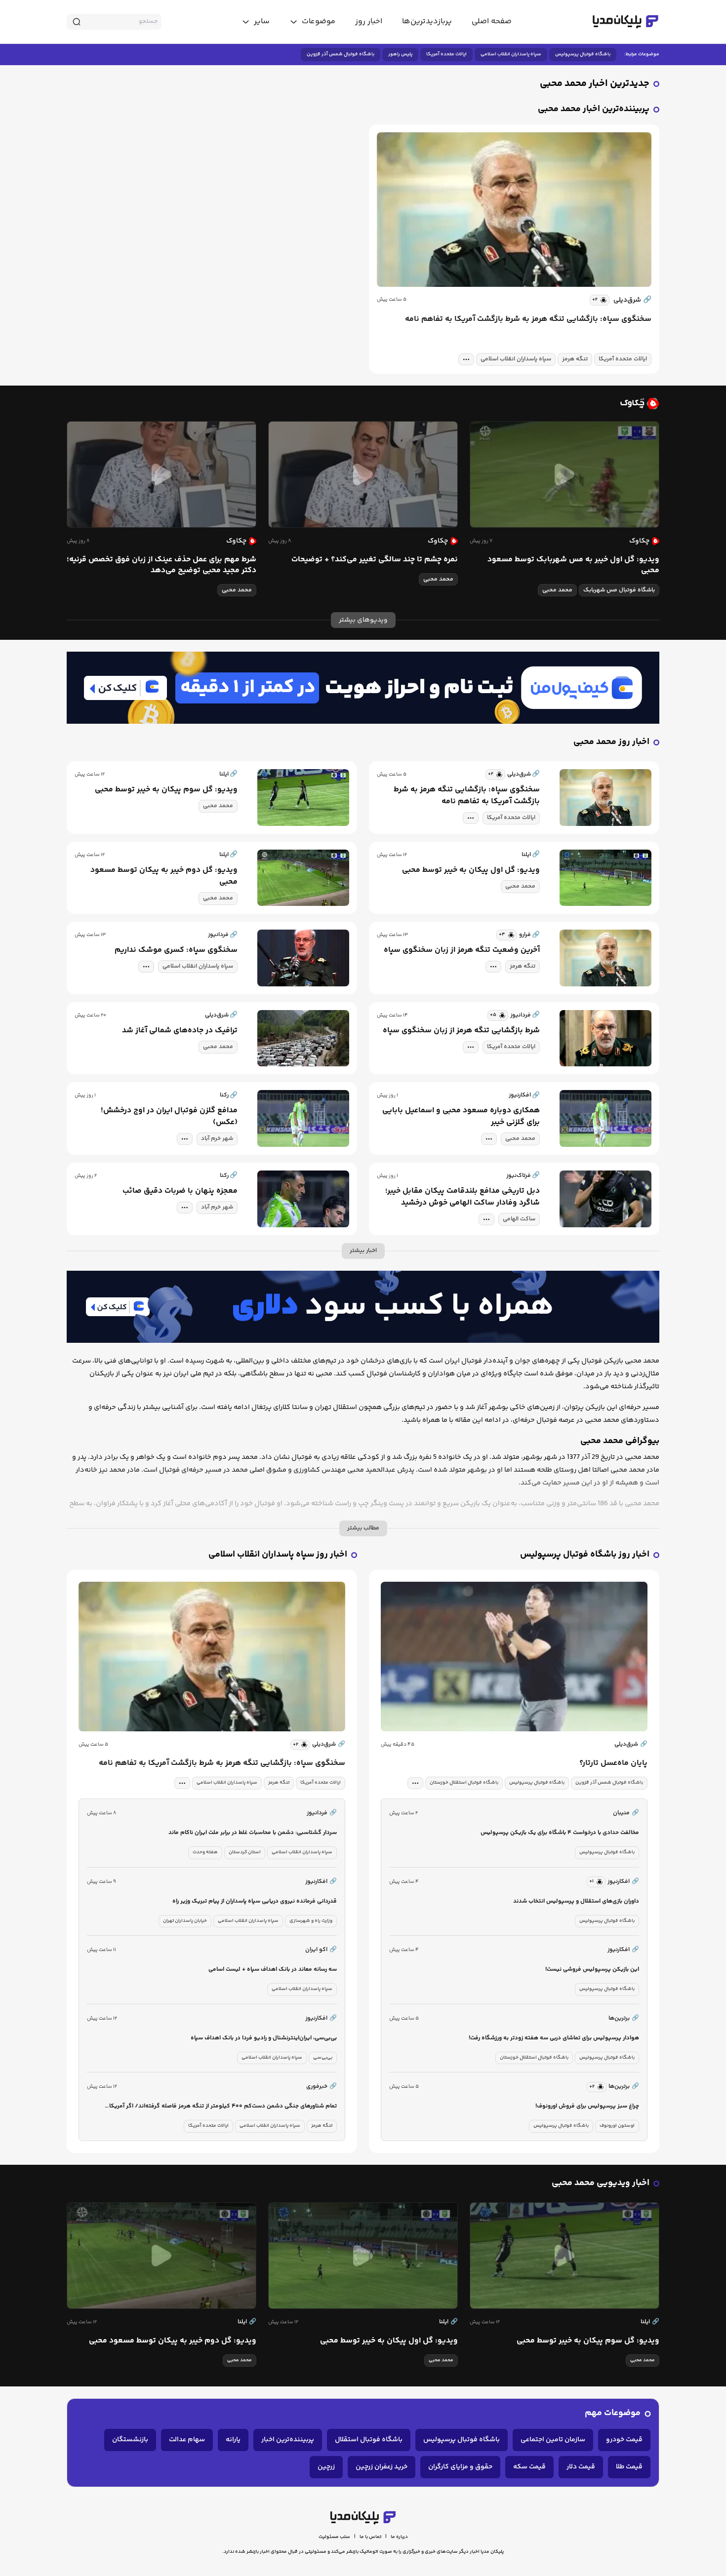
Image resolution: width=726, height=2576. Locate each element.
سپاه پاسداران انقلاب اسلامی (511, 54)
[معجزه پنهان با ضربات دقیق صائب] (303, 1199)
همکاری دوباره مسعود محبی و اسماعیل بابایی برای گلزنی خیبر (461, 1117)
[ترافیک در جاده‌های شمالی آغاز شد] (303, 1038)
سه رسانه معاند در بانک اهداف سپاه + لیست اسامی (273, 1970)
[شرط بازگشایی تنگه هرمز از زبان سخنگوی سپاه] (605, 1038)
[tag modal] (466, 359)
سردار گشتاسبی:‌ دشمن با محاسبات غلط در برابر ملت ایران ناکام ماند (253, 1833)
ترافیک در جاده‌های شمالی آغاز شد (180, 1031)
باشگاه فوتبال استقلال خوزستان (464, 1783)
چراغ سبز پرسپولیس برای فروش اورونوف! (587, 2106)
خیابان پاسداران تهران (185, 1921)
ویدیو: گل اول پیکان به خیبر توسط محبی (471, 870)
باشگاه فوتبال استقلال (369, 2440)
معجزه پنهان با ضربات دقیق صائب (180, 1191)
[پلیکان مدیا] (625, 22)
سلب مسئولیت (334, 2537)
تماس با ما (370, 2537)
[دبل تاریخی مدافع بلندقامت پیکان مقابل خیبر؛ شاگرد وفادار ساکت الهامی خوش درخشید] (605, 1199)
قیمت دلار (581, 2467)
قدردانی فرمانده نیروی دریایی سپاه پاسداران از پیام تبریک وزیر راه (255, 1901)
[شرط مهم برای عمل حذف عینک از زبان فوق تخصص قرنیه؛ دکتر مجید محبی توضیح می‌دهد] (161, 474)
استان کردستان (245, 1852)
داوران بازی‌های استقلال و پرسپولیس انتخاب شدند (576, 1901)
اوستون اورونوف (617, 2126)
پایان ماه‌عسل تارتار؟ (613, 1763)
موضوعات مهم (613, 2413)
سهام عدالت (187, 2440)
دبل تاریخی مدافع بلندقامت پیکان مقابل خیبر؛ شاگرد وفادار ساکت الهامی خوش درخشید (463, 1197)
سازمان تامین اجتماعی (553, 2440)
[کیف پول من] (363, 688)
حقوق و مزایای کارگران (460, 2467)
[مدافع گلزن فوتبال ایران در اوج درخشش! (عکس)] (303, 1118)
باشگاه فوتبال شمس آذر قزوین (341, 54)
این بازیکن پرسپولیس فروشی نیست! (592, 1970)
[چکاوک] (363, 403)
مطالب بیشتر (363, 1528)
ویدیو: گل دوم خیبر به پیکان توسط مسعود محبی (164, 876)
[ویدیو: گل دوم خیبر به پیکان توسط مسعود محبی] (303, 878)
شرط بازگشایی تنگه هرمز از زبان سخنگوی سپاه (461, 1031)
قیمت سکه (529, 2467)
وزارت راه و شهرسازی (311, 1921)
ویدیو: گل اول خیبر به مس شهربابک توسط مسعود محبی (573, 565)
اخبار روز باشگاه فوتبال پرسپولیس (585, 1555)
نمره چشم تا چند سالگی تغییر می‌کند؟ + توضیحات (375, 560)
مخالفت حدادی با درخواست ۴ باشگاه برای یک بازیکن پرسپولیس (560, 1833)
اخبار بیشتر (363, 1251)
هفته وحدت (205, 1852)
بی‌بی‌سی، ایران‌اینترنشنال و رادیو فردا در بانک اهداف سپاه (264, 2038)
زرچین (326, 2467)
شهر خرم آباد (217, 1139)
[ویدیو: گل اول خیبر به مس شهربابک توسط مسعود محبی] (565, 474)
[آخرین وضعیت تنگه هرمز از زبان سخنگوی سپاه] (605, 958)
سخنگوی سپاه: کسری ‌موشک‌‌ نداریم (176, 950)
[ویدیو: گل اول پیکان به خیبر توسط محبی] (605, 878)
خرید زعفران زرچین (382, 2467)
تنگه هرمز (575, 359)
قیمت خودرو (624, 2440)
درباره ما (399, 2537)
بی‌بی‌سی (323, 2058)
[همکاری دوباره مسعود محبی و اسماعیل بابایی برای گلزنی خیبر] (605, 1118)
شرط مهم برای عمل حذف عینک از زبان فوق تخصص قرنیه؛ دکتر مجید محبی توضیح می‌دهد (161, 565)
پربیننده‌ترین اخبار (288, 2440)
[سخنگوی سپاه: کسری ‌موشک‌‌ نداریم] (303, 958)
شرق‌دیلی (632, 300)
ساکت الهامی (519, 1219)
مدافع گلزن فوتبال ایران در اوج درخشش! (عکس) (169, 1117)
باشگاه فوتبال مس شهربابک (619, 590)
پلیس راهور (400, 54)
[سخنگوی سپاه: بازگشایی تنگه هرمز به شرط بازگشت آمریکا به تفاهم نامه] (514, 210)
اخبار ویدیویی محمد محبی (601, 2183)
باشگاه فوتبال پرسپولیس (583, 54)
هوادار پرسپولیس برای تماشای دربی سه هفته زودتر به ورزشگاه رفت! (554, 2038)
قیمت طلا (629, 2467)
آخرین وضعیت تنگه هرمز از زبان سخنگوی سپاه (462, 950)
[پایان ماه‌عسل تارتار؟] (514, 1657)
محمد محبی (557, 590)
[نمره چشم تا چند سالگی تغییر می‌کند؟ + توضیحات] (363, 474)
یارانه (233, 2440)
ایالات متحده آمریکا (446, 54)
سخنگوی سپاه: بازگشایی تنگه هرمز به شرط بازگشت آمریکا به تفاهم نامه (528, 319)
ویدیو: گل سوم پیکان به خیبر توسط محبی (166, 790)
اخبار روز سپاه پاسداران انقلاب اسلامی (278, 1555)
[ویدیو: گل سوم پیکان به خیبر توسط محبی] (303, 798)
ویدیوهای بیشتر (363, 620)
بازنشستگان (130, 2440)
